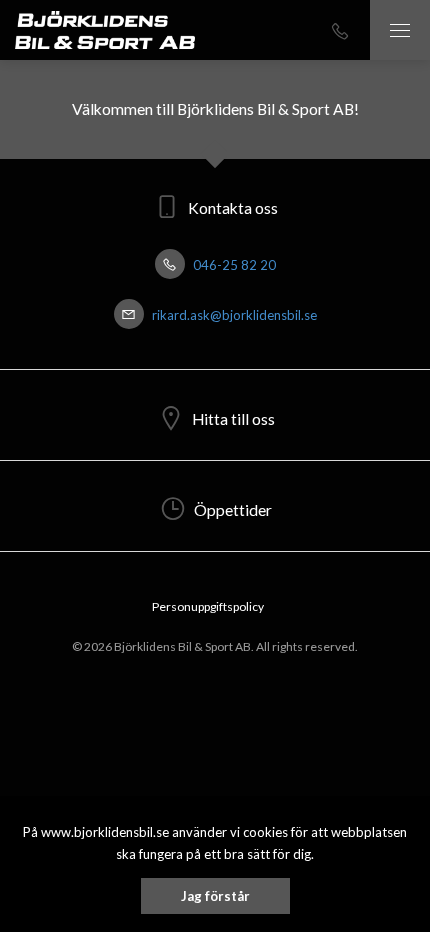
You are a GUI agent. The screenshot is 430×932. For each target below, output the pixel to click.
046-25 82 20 (233, 265)
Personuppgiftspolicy (208, 606)
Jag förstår (215, 896)
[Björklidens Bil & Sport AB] (105, 30)
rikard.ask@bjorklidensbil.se (233, 315)
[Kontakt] (340, 30)
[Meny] (400, 30)
